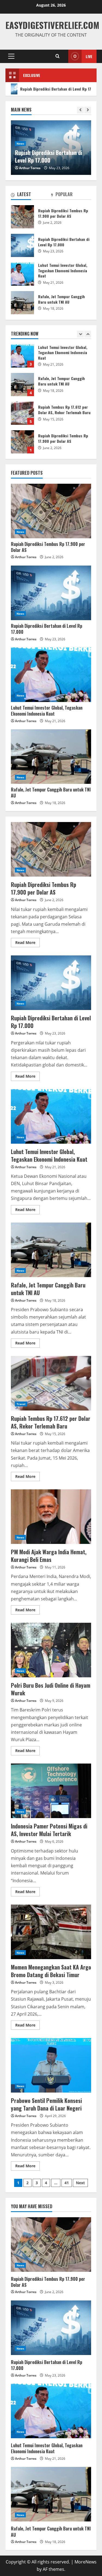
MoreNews (86, 2562)
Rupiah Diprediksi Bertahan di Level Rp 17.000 (22, 442)
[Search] (58, 56)
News (62, 136)
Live (89, 56)
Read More (27, 942)
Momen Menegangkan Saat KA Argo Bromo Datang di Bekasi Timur (51, 1932)
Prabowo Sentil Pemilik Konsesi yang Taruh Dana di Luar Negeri (51, 2065)
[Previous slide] (80, 110)
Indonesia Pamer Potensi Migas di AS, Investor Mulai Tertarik (51, 1791)
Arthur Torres (71, 168)
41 (67, 2183)
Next (80, 2183)
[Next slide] (88, 110)
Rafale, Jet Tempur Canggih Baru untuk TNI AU (22, 356)
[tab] (31, 195)
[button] (11, 56)
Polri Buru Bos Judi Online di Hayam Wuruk (51, 1650)
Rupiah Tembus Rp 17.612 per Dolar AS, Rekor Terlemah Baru (22, 385)
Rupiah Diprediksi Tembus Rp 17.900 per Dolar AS (22, 413)
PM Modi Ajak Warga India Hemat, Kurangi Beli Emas (51, 1517)
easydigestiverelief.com (52, 25)
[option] (51, 359)
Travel (21, 1404)
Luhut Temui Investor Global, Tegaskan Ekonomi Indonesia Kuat (22, 274)
